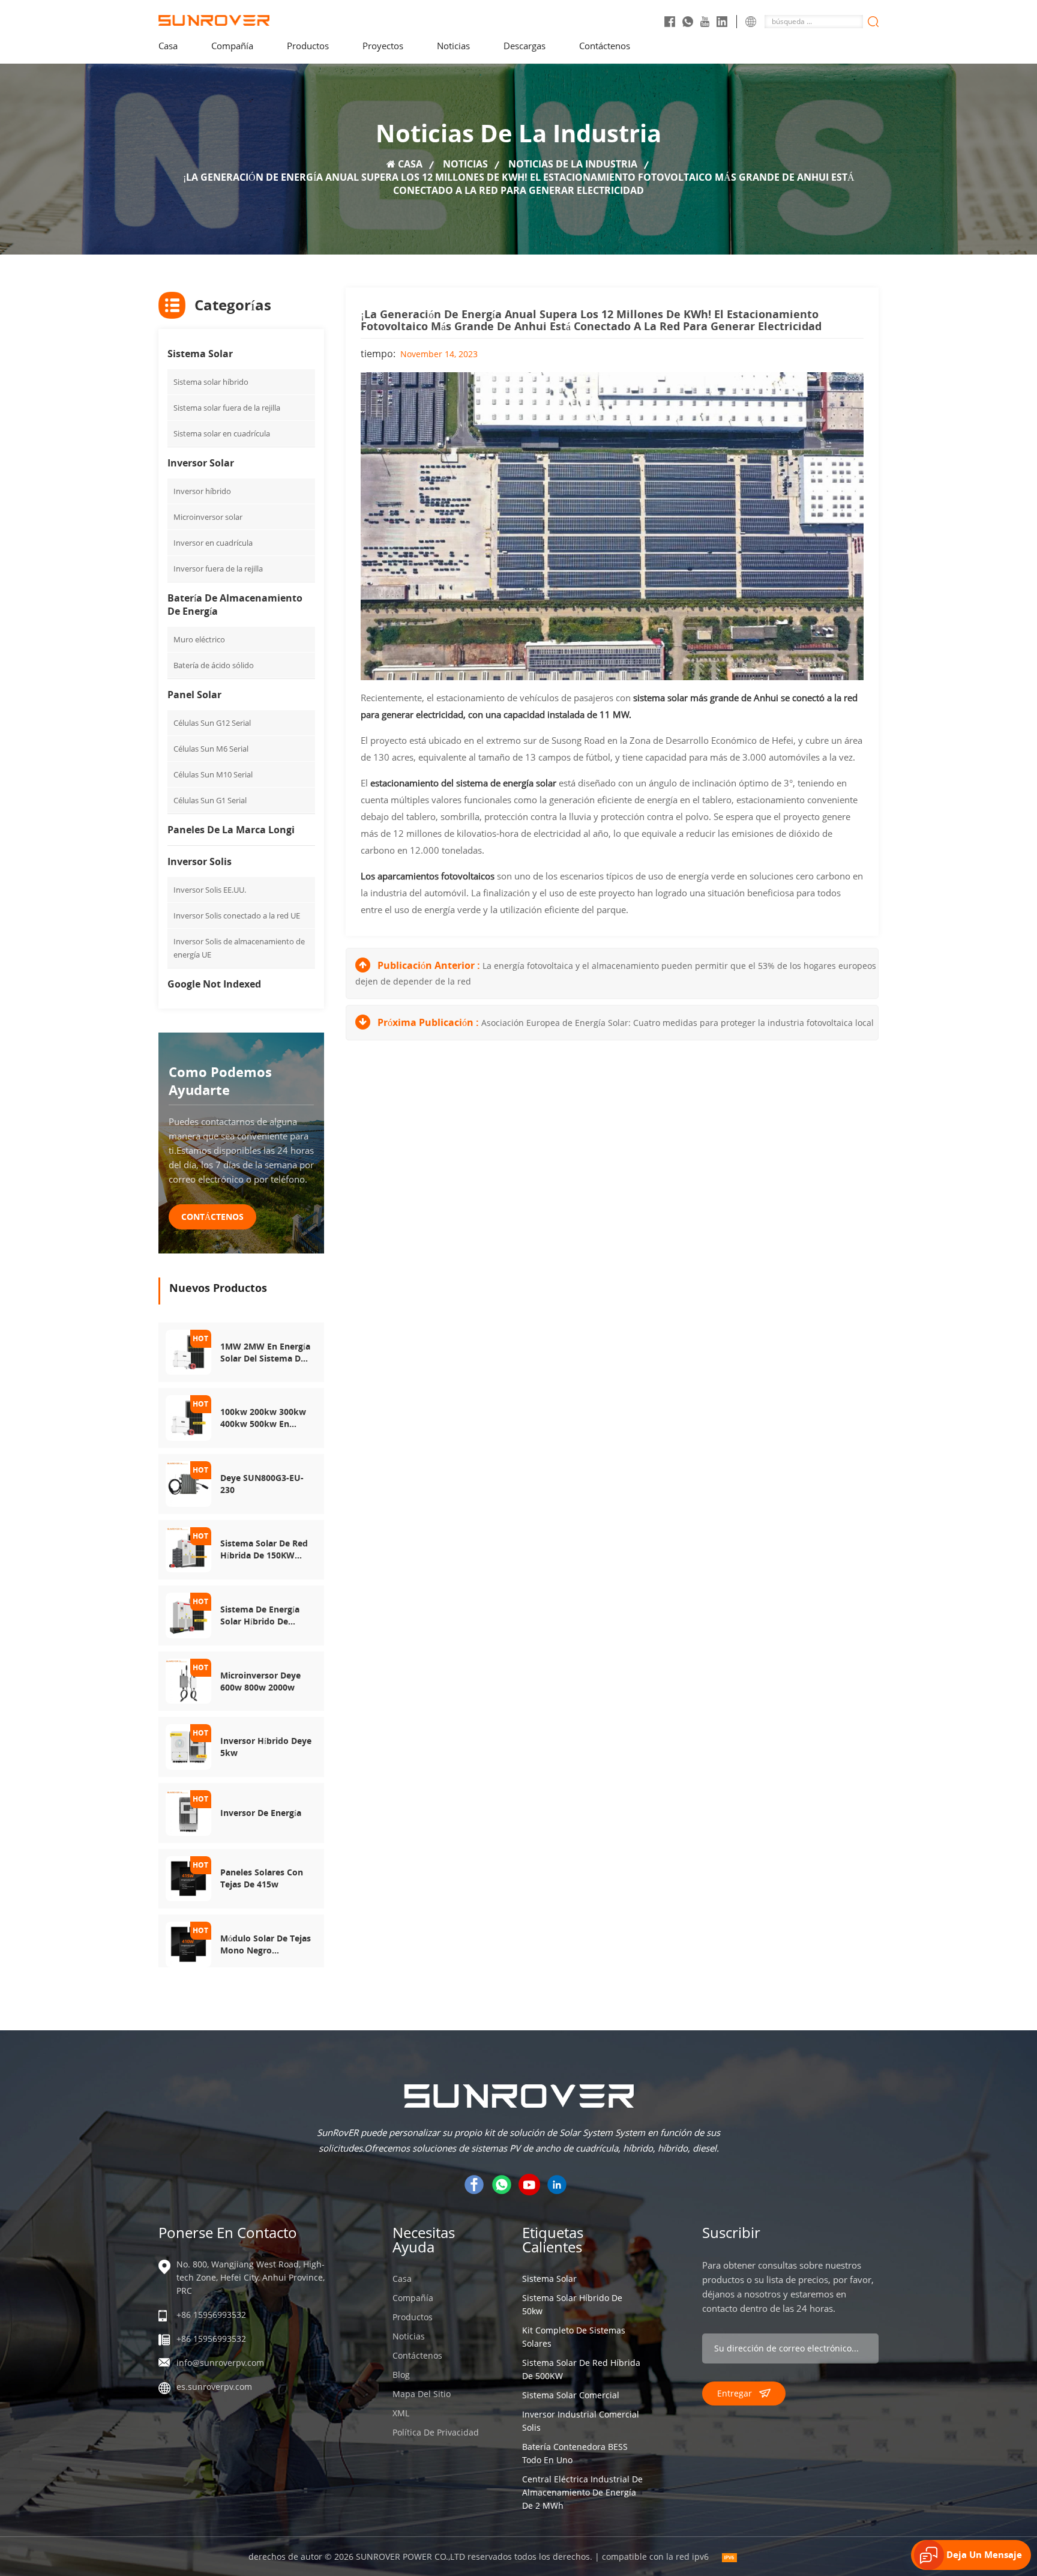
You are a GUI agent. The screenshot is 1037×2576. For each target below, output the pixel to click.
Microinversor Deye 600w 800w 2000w (260, 1681)
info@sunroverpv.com (220, 2363)
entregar (735, 2393)
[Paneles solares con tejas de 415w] (188, 1878)
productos (308, 46)
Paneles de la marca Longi (231, 830)
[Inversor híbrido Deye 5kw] (188, 1746)
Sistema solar (200, 354)
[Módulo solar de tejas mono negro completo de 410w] (188, 1944)
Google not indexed (214, 984)
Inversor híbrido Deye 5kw (266, 1747)
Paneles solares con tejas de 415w (262, 1878)
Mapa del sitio (422, 2394)
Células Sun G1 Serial (210, 800)
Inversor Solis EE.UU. (210, 890)
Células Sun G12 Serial (212, 723)
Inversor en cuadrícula (213, 543)
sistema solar (549, 2279)
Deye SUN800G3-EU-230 (262, 1484)
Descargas (525, 46)
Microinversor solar (208, 517)
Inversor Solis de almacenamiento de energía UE (239, 948)
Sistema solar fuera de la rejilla (227, 408)
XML (401, 2413)
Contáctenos (605, 46)
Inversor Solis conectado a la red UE (237, 915)
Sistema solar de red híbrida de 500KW (581, 2369)
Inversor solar (201, 463)
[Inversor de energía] (188, 1812)
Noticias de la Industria (573, 164)
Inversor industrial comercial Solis (581, 2421)
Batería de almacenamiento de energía (235, 605)
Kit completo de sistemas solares (574, 2337)
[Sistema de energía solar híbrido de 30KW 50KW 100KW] (188, 1615)
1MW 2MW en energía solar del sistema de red (265, 1353)
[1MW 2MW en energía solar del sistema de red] (188, 1351)
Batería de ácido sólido (214, 665)
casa (168, 46)
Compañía (232, 46)
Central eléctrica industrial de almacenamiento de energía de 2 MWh (582, 2492)
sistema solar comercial (571, 2395)
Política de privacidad (436, 2432)
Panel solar (194, 695)
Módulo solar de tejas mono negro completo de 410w (266, 1944)
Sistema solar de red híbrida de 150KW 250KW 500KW (264, 1549)
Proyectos (383, 46)
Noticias (453, 46)
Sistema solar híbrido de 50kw (572, 2304)
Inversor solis (200, 861)
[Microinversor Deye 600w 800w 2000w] (188, 1680)
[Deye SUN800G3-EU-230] (188, 1483)
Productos (413, 2317)
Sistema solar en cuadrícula (222, 433)
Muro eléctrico (199, 639)
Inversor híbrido (202, 491)
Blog (401, 2375)
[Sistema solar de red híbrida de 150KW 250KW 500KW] (188, 1549)
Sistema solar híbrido (211, 382)
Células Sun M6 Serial (211, 749)
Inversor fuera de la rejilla (218, 569)
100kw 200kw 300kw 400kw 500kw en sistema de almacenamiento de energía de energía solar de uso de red (263, 1418)
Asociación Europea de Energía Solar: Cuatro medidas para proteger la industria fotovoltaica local (678, 1023)
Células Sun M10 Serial (213, 774)
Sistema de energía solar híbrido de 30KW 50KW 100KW (260, 1615)
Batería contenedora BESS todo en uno (575, 2453)
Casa (402, 2279)
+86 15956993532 (211, 2315)
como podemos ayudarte (220, 1081)
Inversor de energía (261, 1813)
